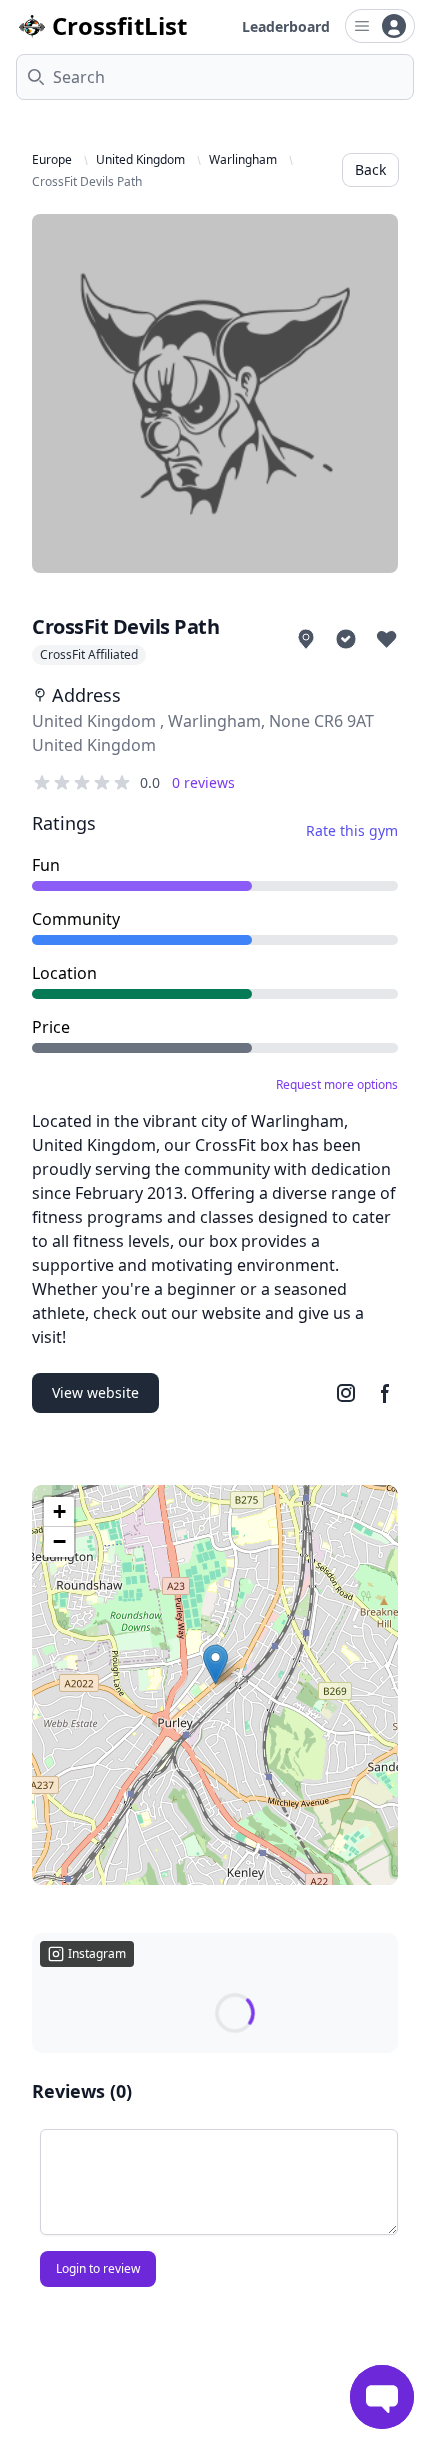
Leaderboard (286, 26)
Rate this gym (352, 830)
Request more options (337, 1085)
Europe (52, 160)
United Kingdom (140, 160)
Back (370, 169)
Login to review (98, 2268)
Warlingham (243, 160)
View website (95, 1392)
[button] (215, 1664)
